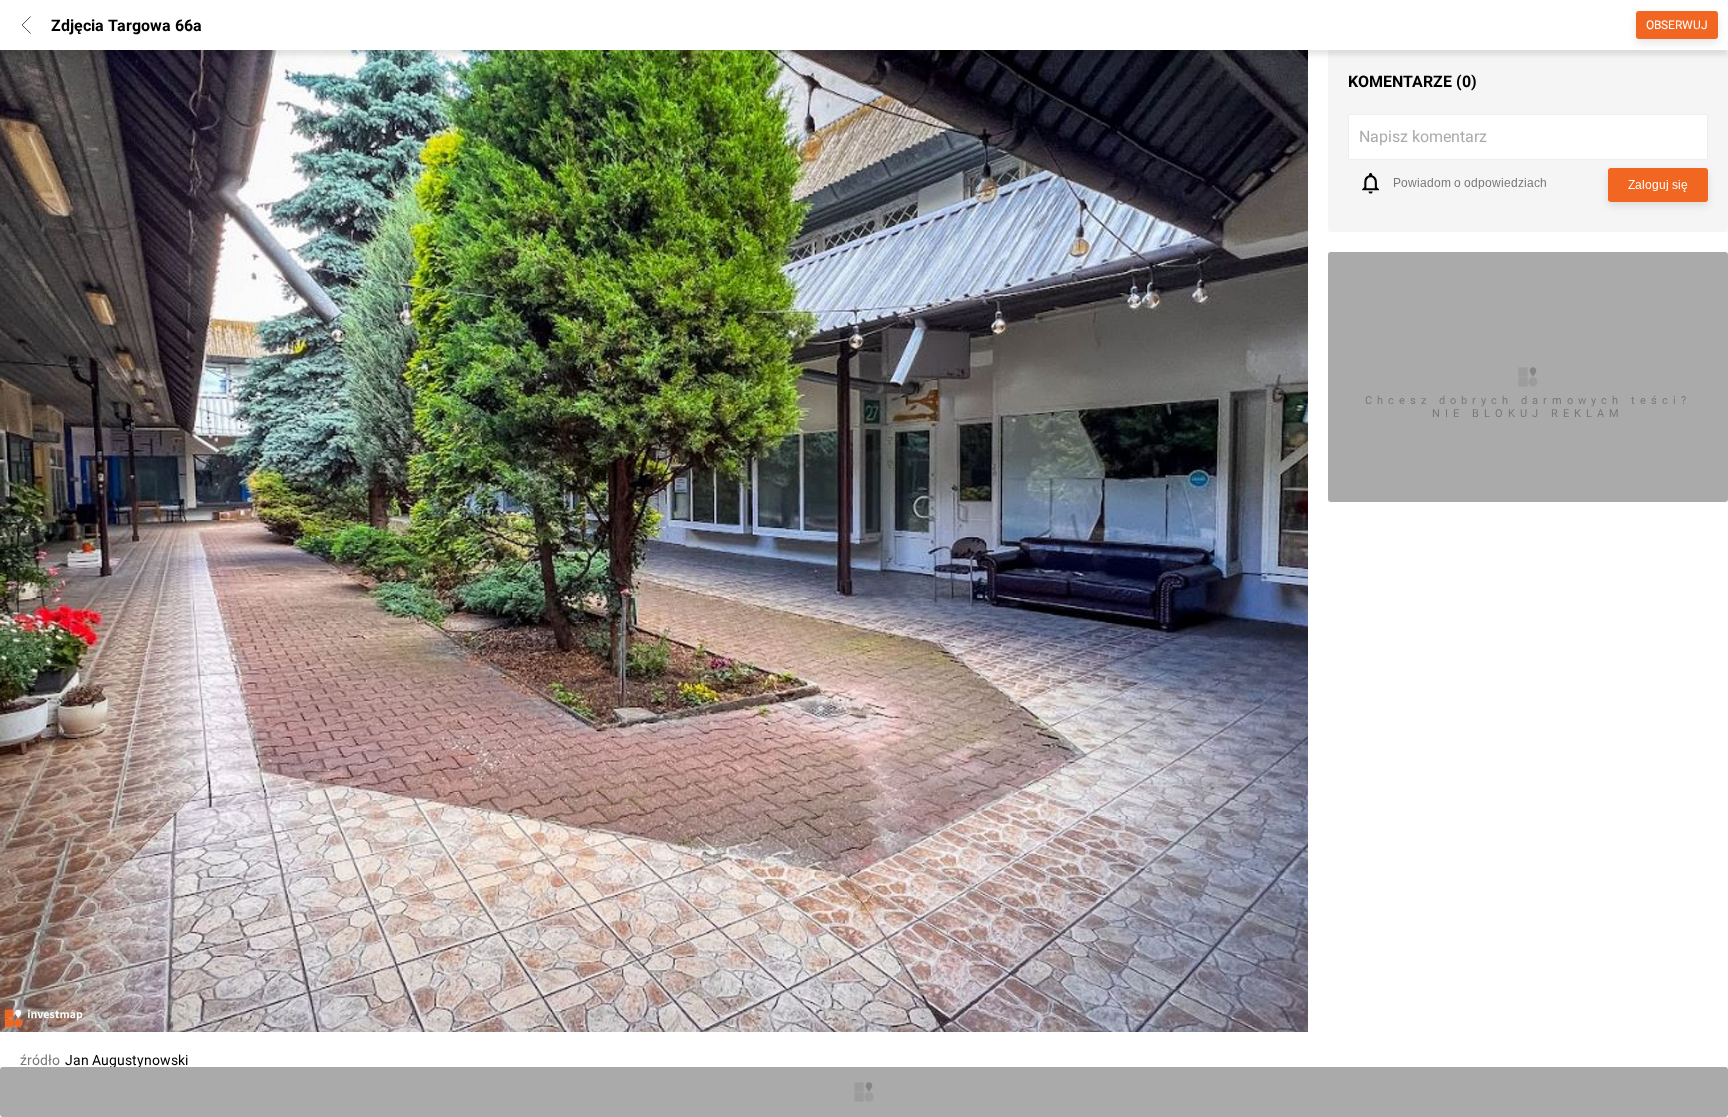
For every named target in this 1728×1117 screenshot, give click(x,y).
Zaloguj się (1658, 185)
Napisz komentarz (1423, 136)
